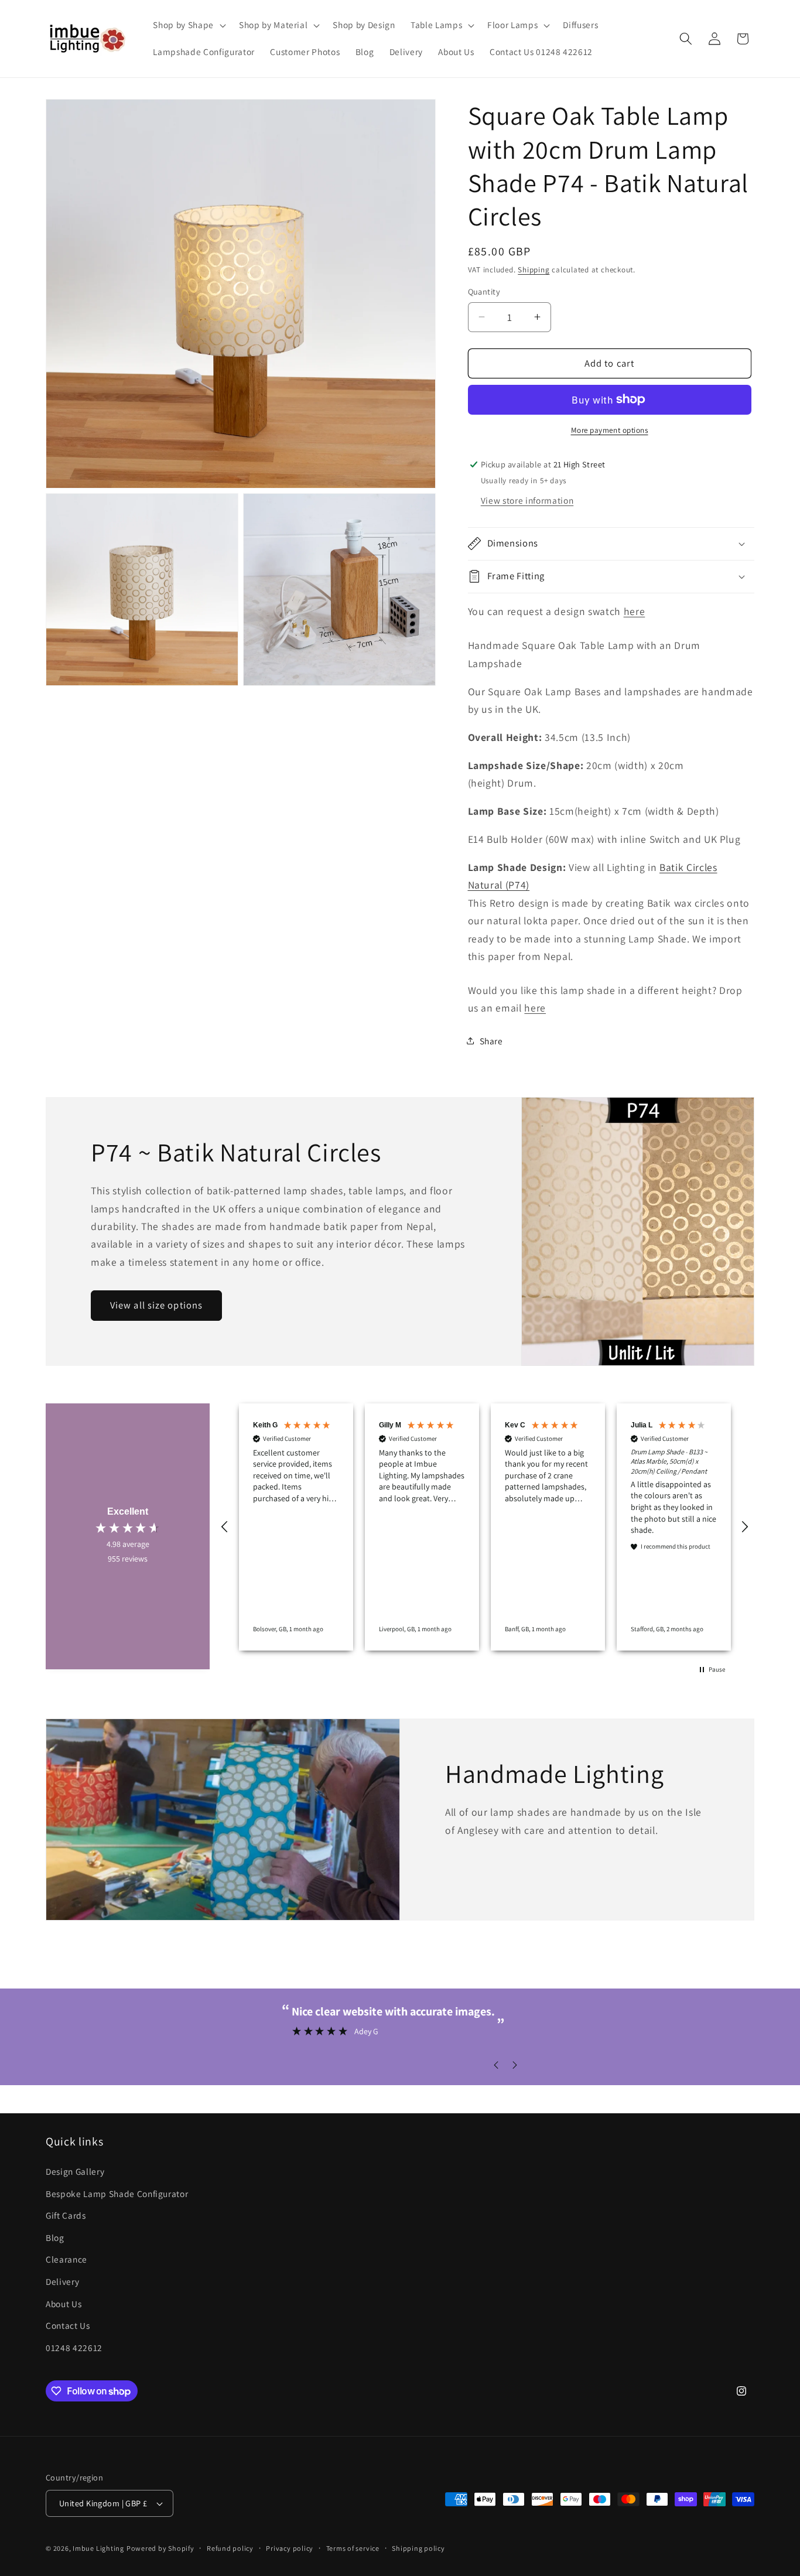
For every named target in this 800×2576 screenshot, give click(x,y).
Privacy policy (290, 2548)
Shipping (534, 270)
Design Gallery (75, 2171)
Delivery (62, 2281)
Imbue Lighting (98, 2548)
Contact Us (68, 2325)
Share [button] (491, 1040)
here (635, 611)
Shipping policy (418, 2548)
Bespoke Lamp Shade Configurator (117, 2194)
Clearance (66, 2260)
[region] (485, 1527)
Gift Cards (66, 2215)
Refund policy (230, 2548)
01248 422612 (74, 2348)
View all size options (156, 1306)
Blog (55, 2237)
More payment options (610, 430)
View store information (527, 500)
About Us (64, 2304)
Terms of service (353, 2548)
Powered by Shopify (160, 2548)
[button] (188, 25)
